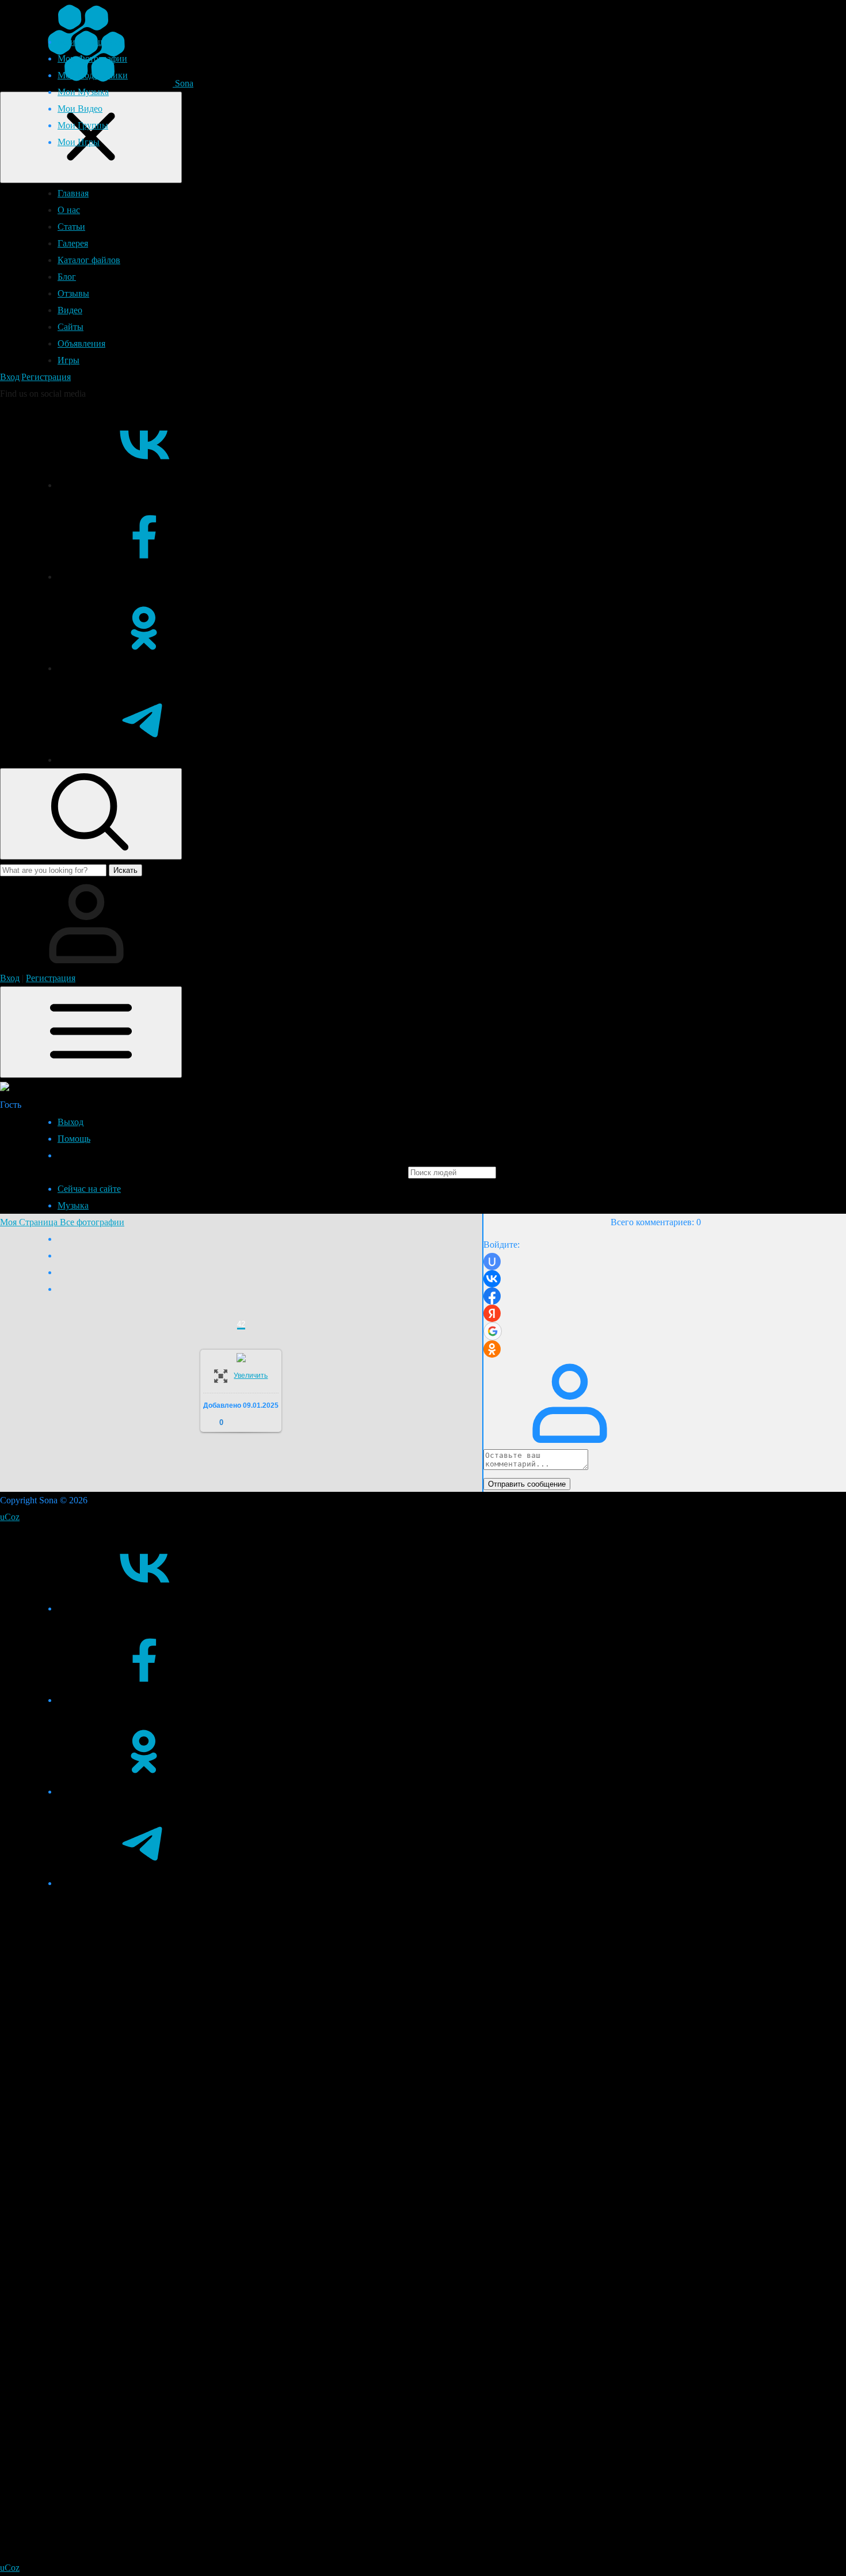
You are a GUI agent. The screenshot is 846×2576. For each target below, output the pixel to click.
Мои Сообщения (90, 42)
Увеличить (251, 1376)
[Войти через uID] (492, 1262)
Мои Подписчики (93, 75)
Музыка (73, 1205)
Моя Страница (30, 1222)
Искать (125, 870)
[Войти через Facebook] (492, 1296)
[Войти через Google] (493, 1331)
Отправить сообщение (527, 1484)
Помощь (74, 1139)
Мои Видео (80, 109)
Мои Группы (83, 125)
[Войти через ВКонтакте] (492, 1279)
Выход (70, 1122)
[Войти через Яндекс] (492, 1313)
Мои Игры (79, 142)
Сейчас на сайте (89, 1189)
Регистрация (46, 377)
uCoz (10, 1517)
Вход (10, 377)
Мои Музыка (83, 92)
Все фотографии (92, 1222)
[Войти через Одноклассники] (492, 1349)
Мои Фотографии (92, 58)
